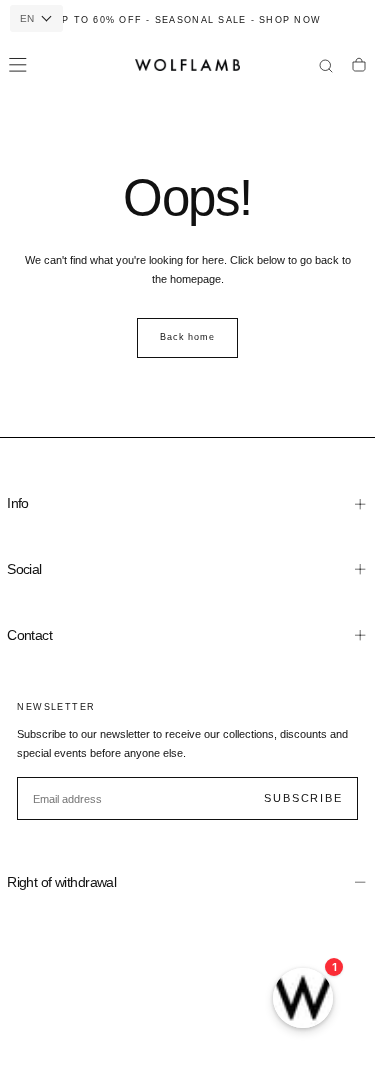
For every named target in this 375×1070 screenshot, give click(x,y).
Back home (187, 337)
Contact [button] (29, 635)
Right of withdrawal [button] (61, 882)
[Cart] (359, 66)
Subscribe (303, 798)
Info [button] (18, 503)
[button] (18, 65)
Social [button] (24, 569)
